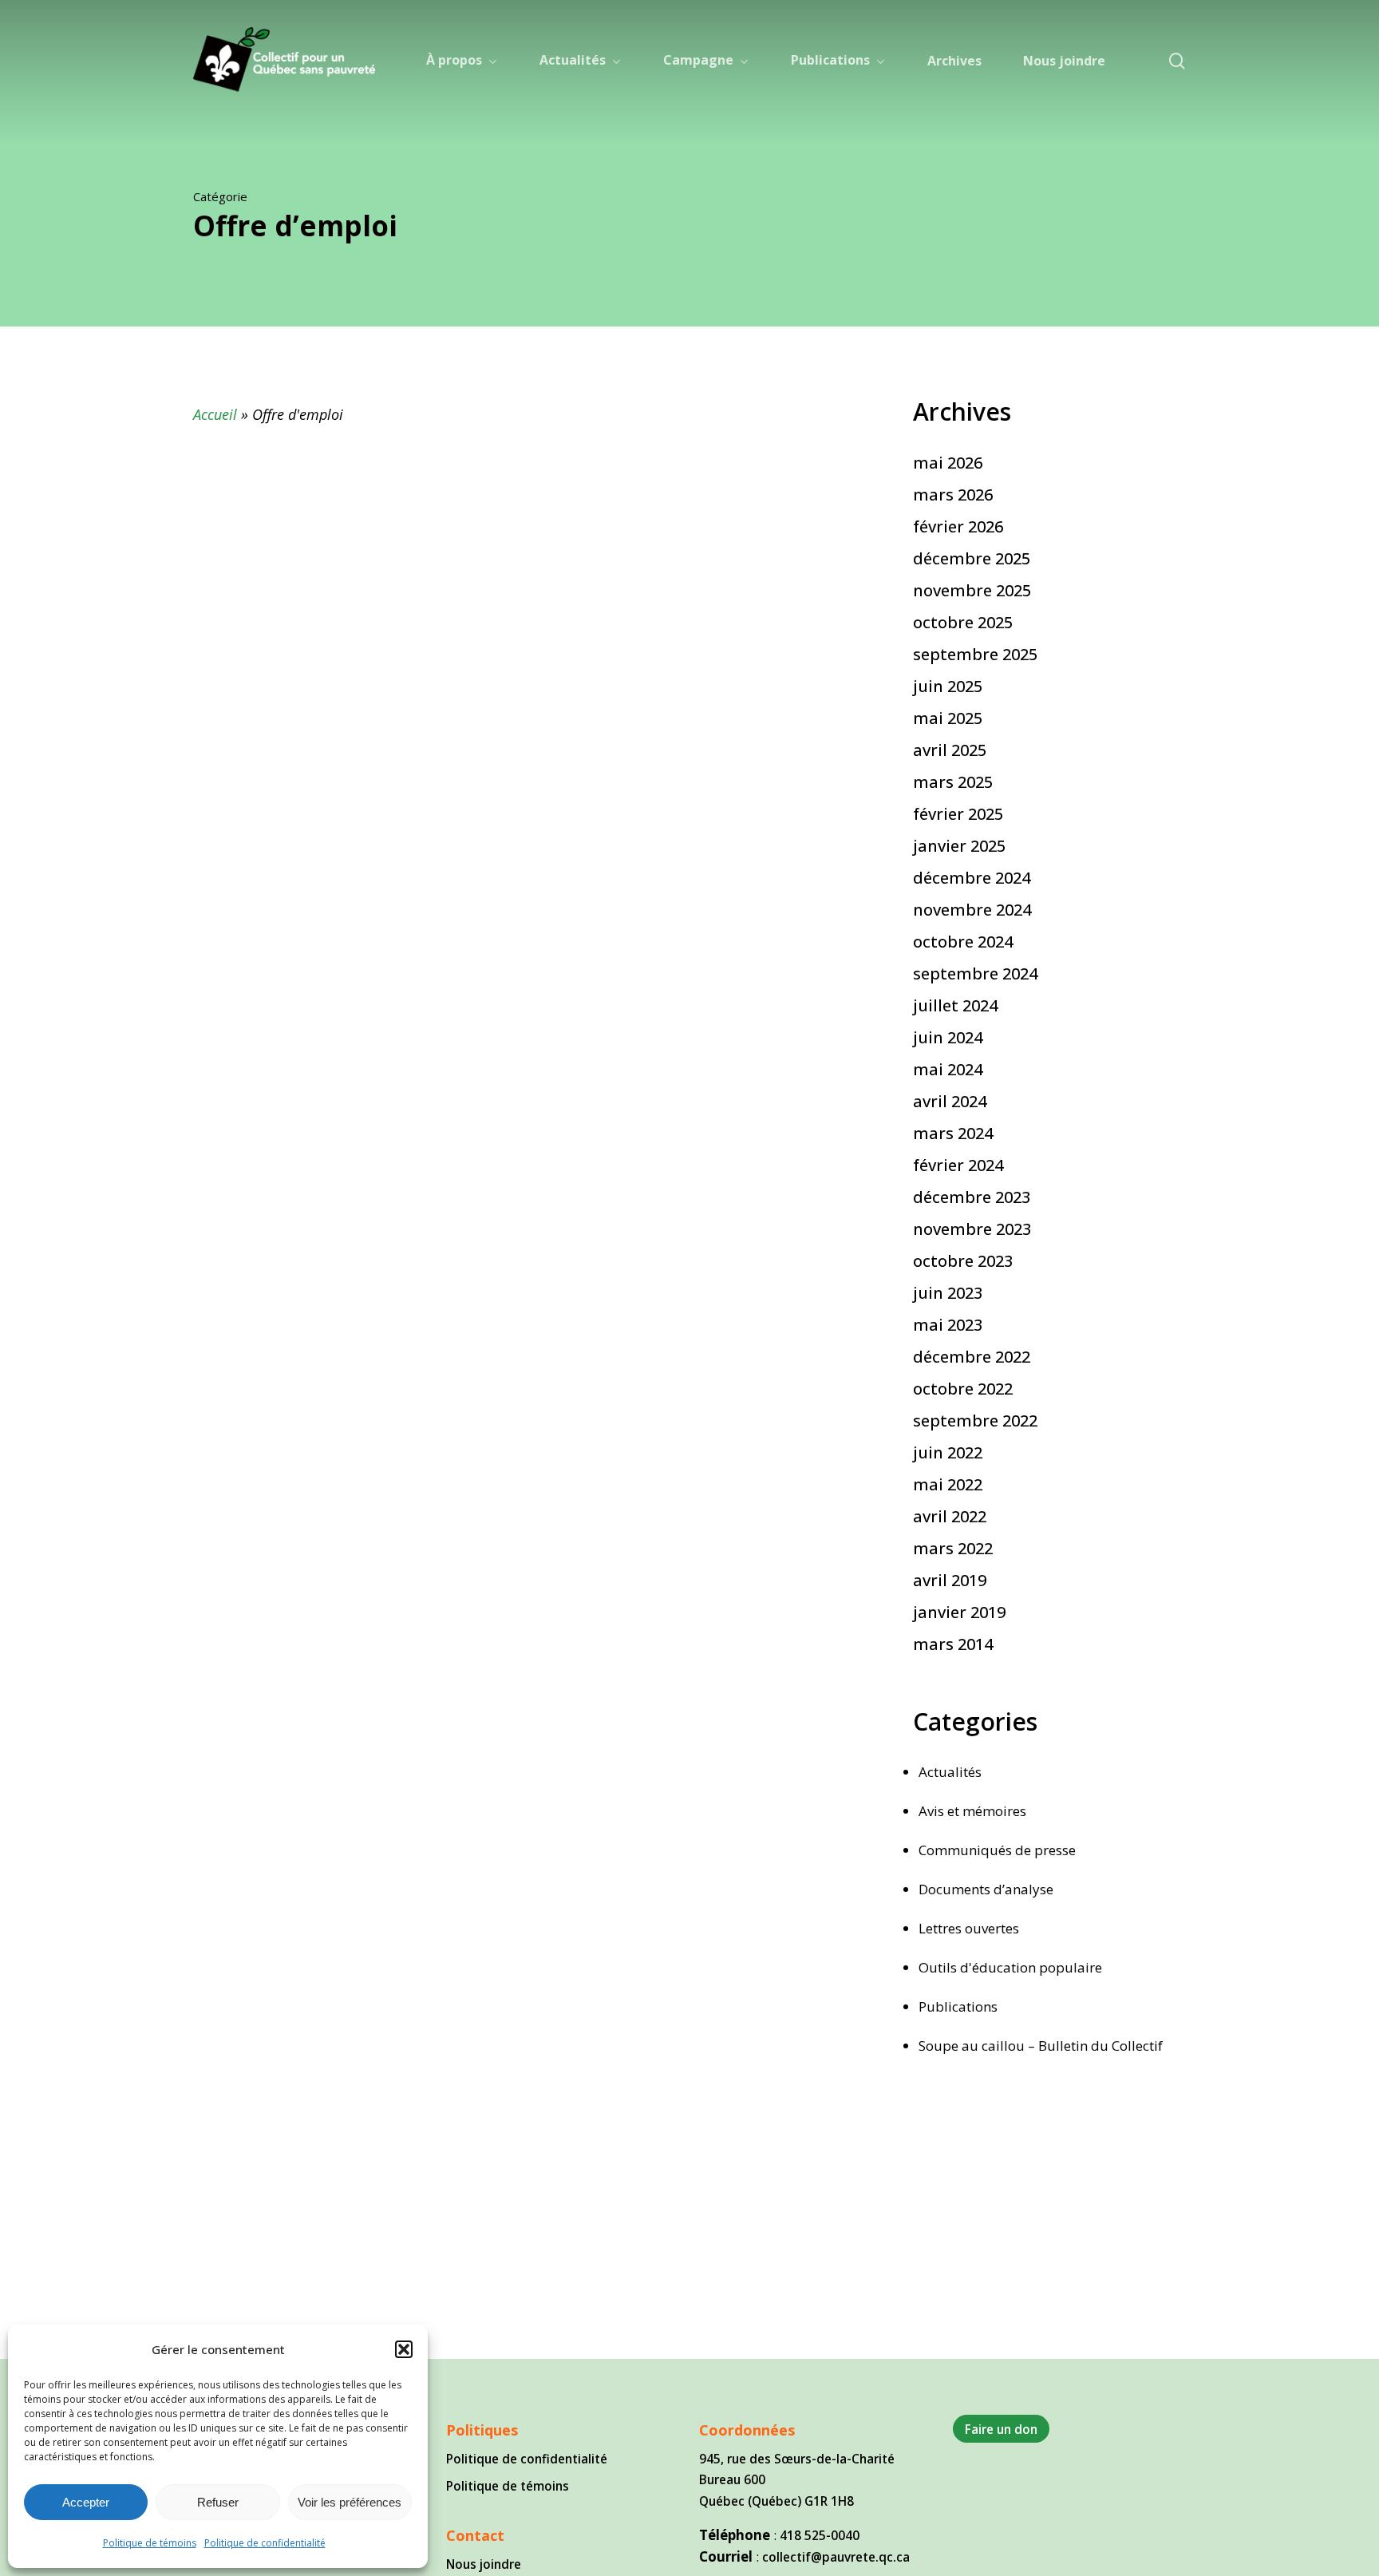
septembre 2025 (975, 654)
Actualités (950, 1772)
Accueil (215, 414)
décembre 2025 (972, 558)
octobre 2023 (963, 1261)
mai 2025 (948, 718)
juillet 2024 (955, 1005)
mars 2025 (953, 782)
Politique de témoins (150, 2543)
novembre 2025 (972, 590)
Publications (958, 2006)
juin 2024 (948, 1037)
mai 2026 (948, 463)
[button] (404, 2349)
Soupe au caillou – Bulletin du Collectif (1041, 2046)
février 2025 (958, 814)
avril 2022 (950, 1516)
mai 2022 (948, 1484)
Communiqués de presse (997, 1850)
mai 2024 (948, 1069)
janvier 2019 (959, 1612)
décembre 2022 (972, 1357)
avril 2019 (950, 1580)
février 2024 (958, 1165)
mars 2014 (953, 1644)
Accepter (86, 2502)
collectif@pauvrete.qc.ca (836, 2557)
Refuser (218, 2502)
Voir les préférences (350, 2502)
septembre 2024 (975, 973)
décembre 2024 (972, 878)
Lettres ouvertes (969, 1928)
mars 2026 (953, 495)
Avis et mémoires (972, 1811)
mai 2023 (948, 1325)
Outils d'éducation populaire (1010, 1967)
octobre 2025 (963, 622)
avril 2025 (950, 750)
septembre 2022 (975, 1421)
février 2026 (958, 526)
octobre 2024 (963, 942)
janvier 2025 (959, 846)
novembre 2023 (972, 1229)
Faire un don (1001, 2429)
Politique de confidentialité (265, 2543)
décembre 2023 (972, 1197)
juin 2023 (948, 1293)
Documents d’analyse (986, 1889)
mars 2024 (953, 1133)
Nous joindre (484, 2564)
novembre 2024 (972, 910)
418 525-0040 (820, 2535)
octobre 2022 (963, 1389)
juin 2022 (948, 1452)
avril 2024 (950, 1101)
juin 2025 (948, 686)
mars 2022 (953, 1548)
